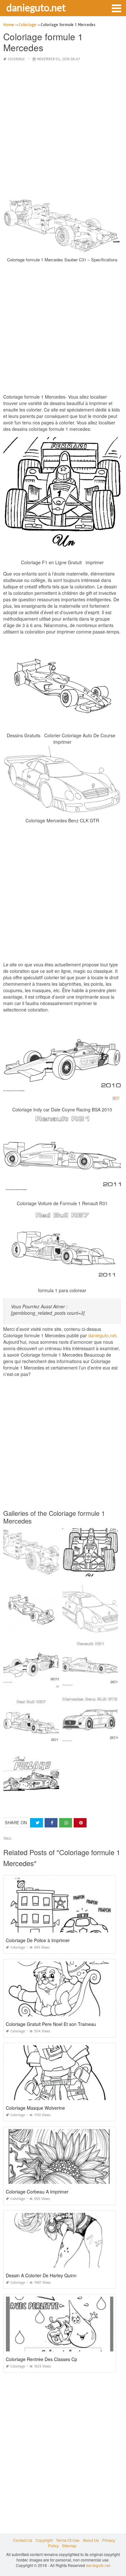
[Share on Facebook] (51, 1823)
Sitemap (69, 2546)
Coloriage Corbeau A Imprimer (37, 2192)
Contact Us (23, 2540)
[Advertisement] (63, 130)
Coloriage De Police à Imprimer (38, 1940)
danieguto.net (36, 7)
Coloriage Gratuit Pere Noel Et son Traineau (51, 2024)
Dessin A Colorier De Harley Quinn (41, 2275)
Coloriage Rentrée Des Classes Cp (42, 2359)
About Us (91, 2540)
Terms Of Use (68, 2540)
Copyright (44, 2540)
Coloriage (16, 59)
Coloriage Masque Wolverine (35, 2108)
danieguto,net (102, 1335)
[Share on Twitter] (37, 1823)
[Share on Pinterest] (80, 1823)
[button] (116, 8)
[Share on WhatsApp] (66, 1823)
